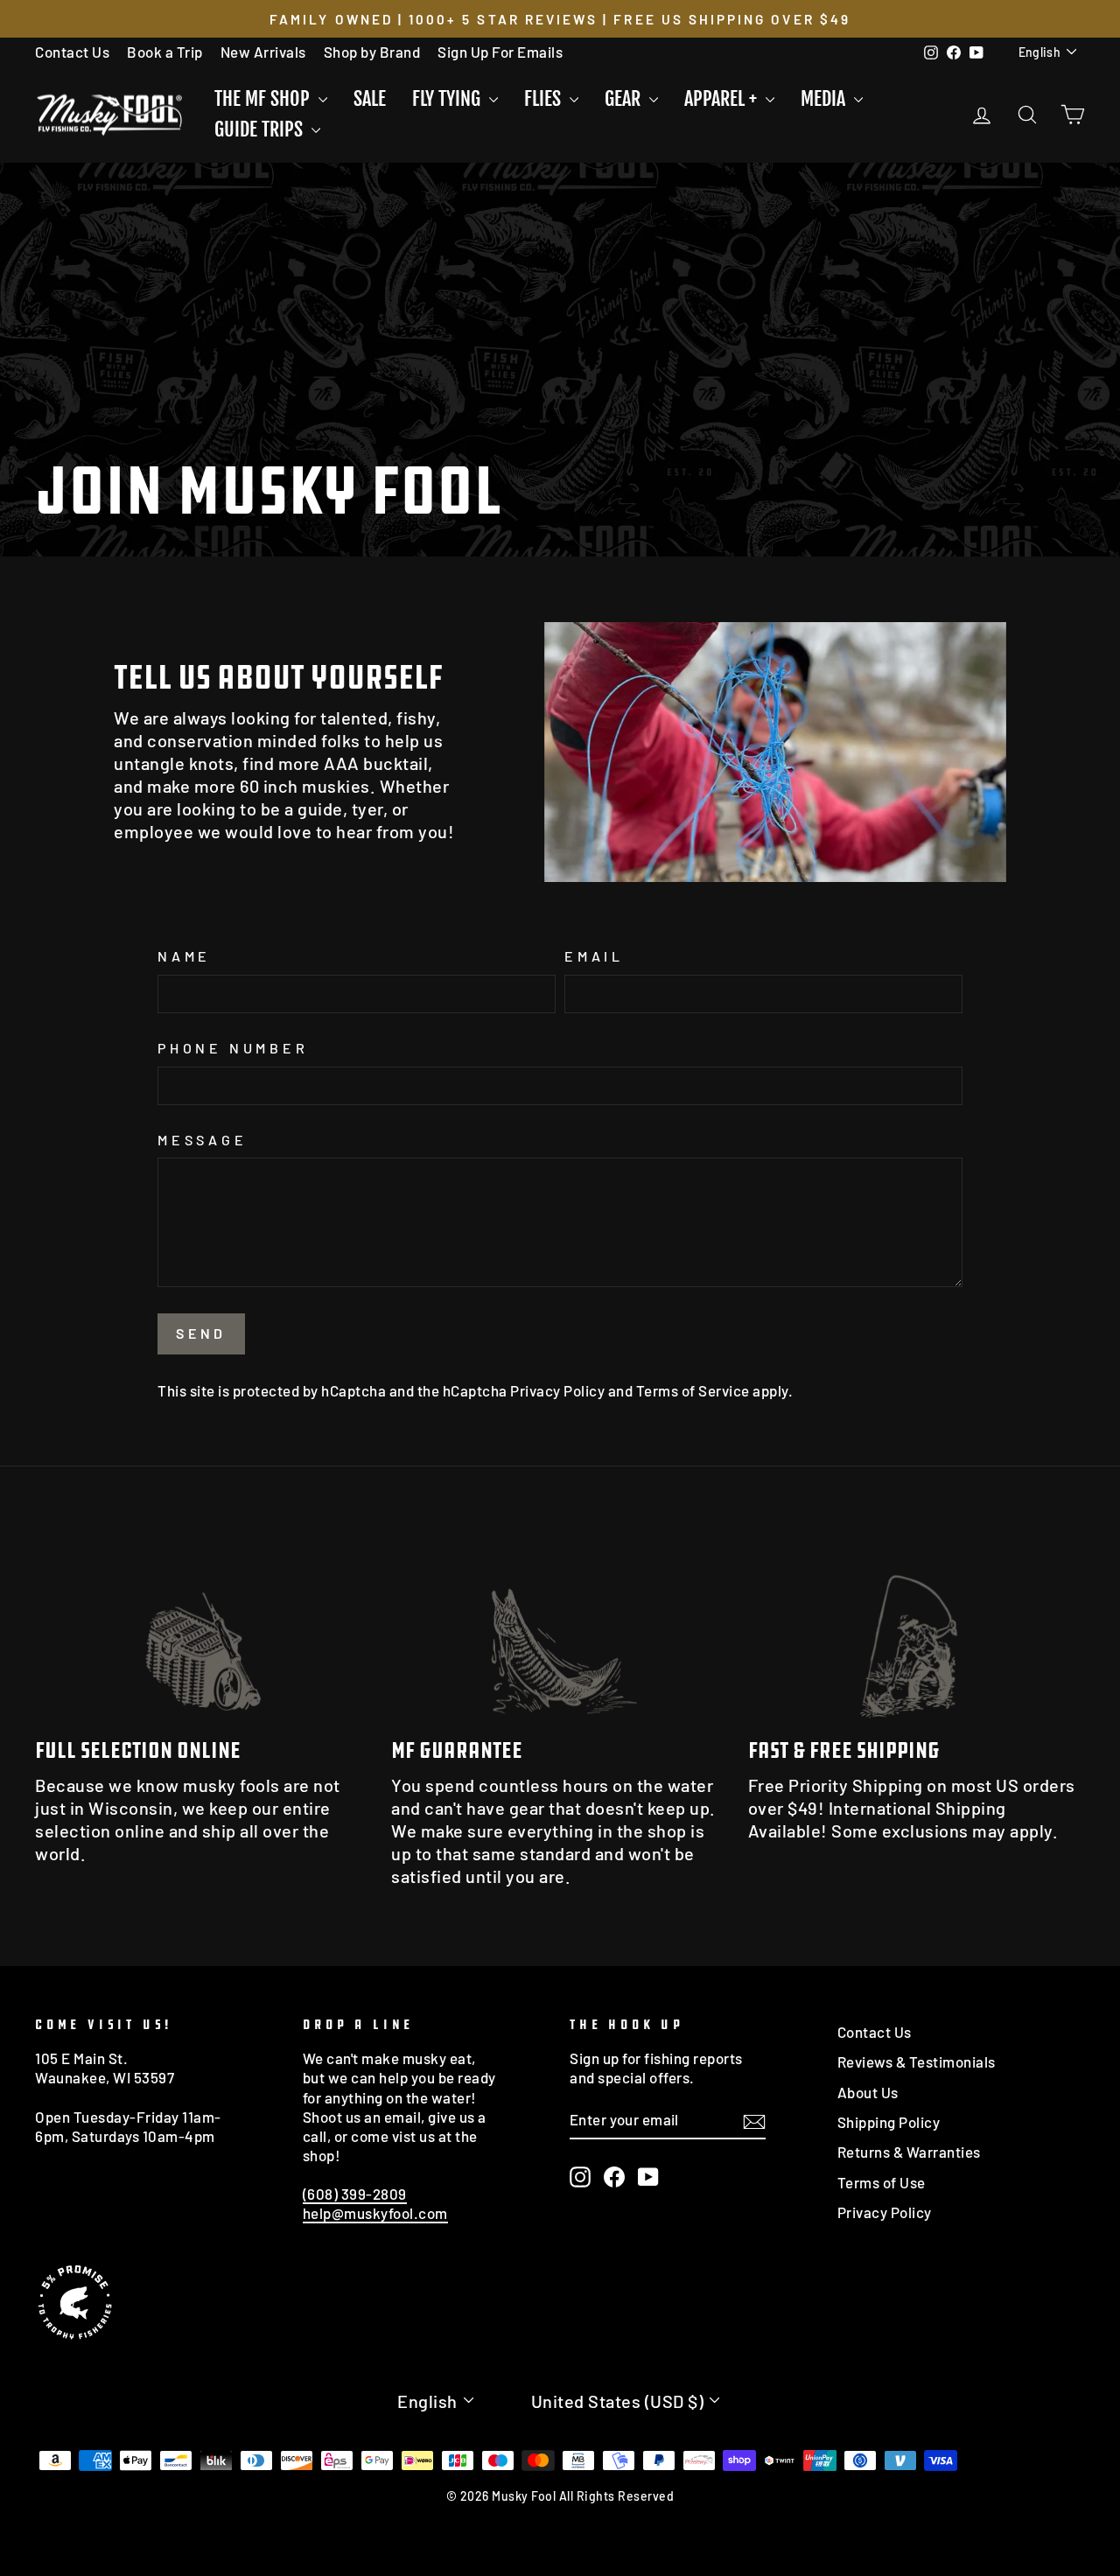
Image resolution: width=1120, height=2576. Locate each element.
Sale (370, 98)
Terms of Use (882, 2182)
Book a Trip (165, 52)
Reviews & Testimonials (917, 2061)
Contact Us (72, 52)
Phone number (233, 1048)
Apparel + (723, 98)
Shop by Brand (372, 52)
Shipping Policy (889, 2122)
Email (594, 956)
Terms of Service (693, 1390)
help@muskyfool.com (375, 2213)
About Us (868, 2092)
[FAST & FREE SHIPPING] (917, 1627)
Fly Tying (448, 98)
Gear (625, 98)
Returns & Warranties (909, 2152)
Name (184, 956)
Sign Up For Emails (500, 52)
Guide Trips (261, 129)
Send (201, 1333)
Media (825, 98)
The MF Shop (264, 98)
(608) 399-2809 (355, 2194)
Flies (545, 98)
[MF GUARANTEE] (560, 1627)
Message (203, 1140)
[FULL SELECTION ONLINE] (203, 1627)
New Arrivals (263, 52)
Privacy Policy (557, 1390)
